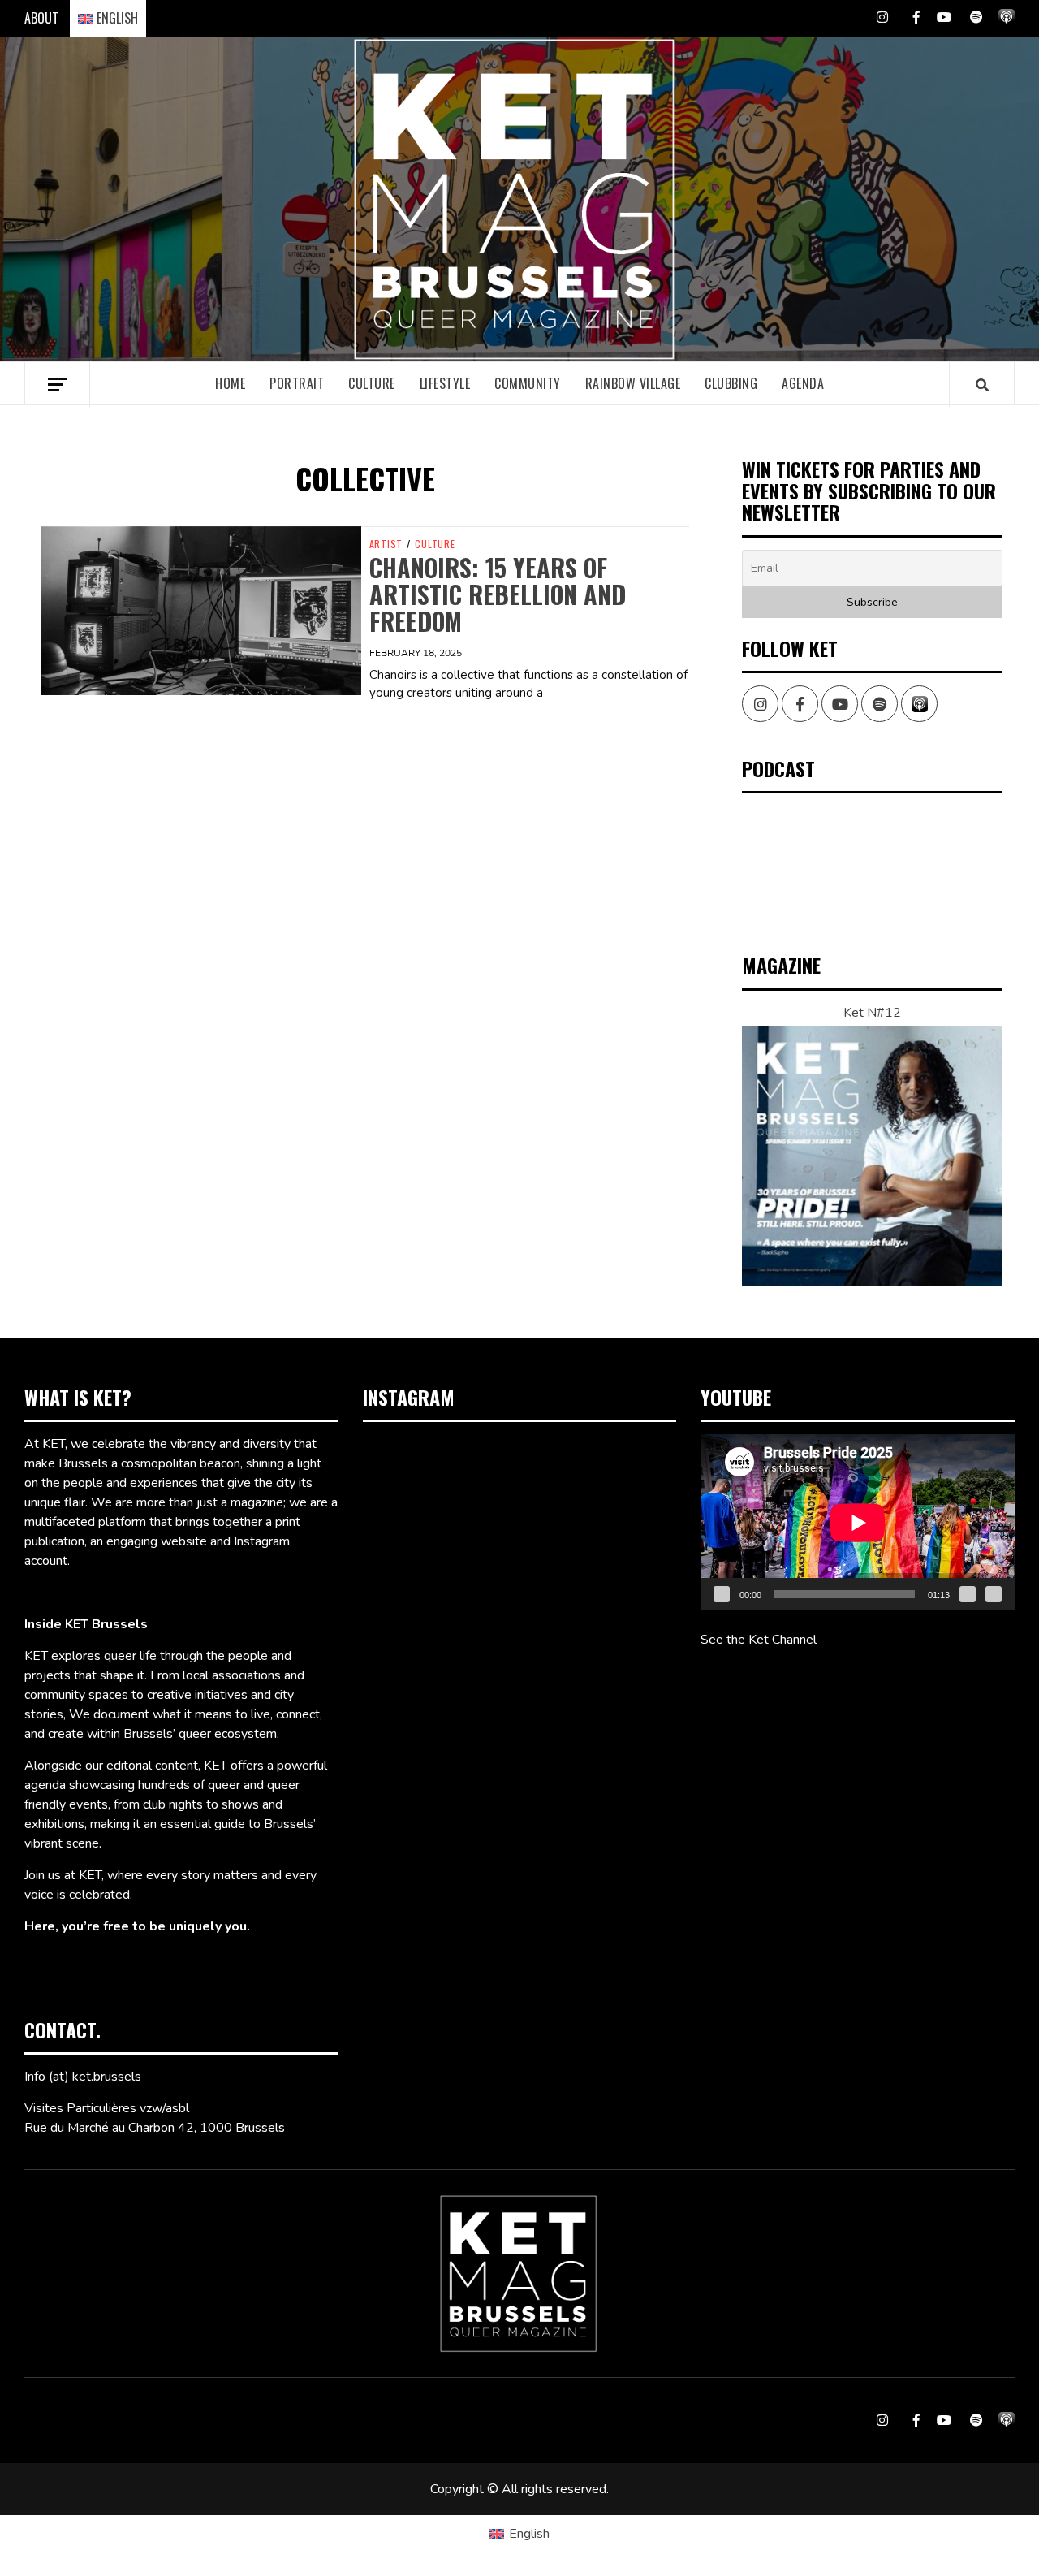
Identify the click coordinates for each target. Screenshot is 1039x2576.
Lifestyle (445, 383)
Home (230, 383)
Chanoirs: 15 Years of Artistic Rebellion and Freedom (498, 594)
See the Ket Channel (759, 1640)
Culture (372, 383)
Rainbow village (633, 383)
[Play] (722, 1594)
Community (528, 383)
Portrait (297, 383)
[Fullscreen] (994, 1594)
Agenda (803, 383)
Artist (386, 544)
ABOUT (41, 18)
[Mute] (968, 1594)
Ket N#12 (872, 1013)
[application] (858, 1522)
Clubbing (731, 383)
